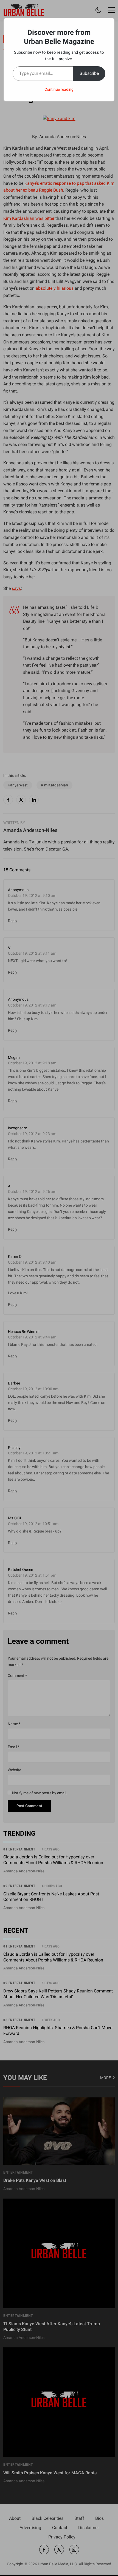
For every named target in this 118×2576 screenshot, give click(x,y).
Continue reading (59, 89)
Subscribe (89, 73)
